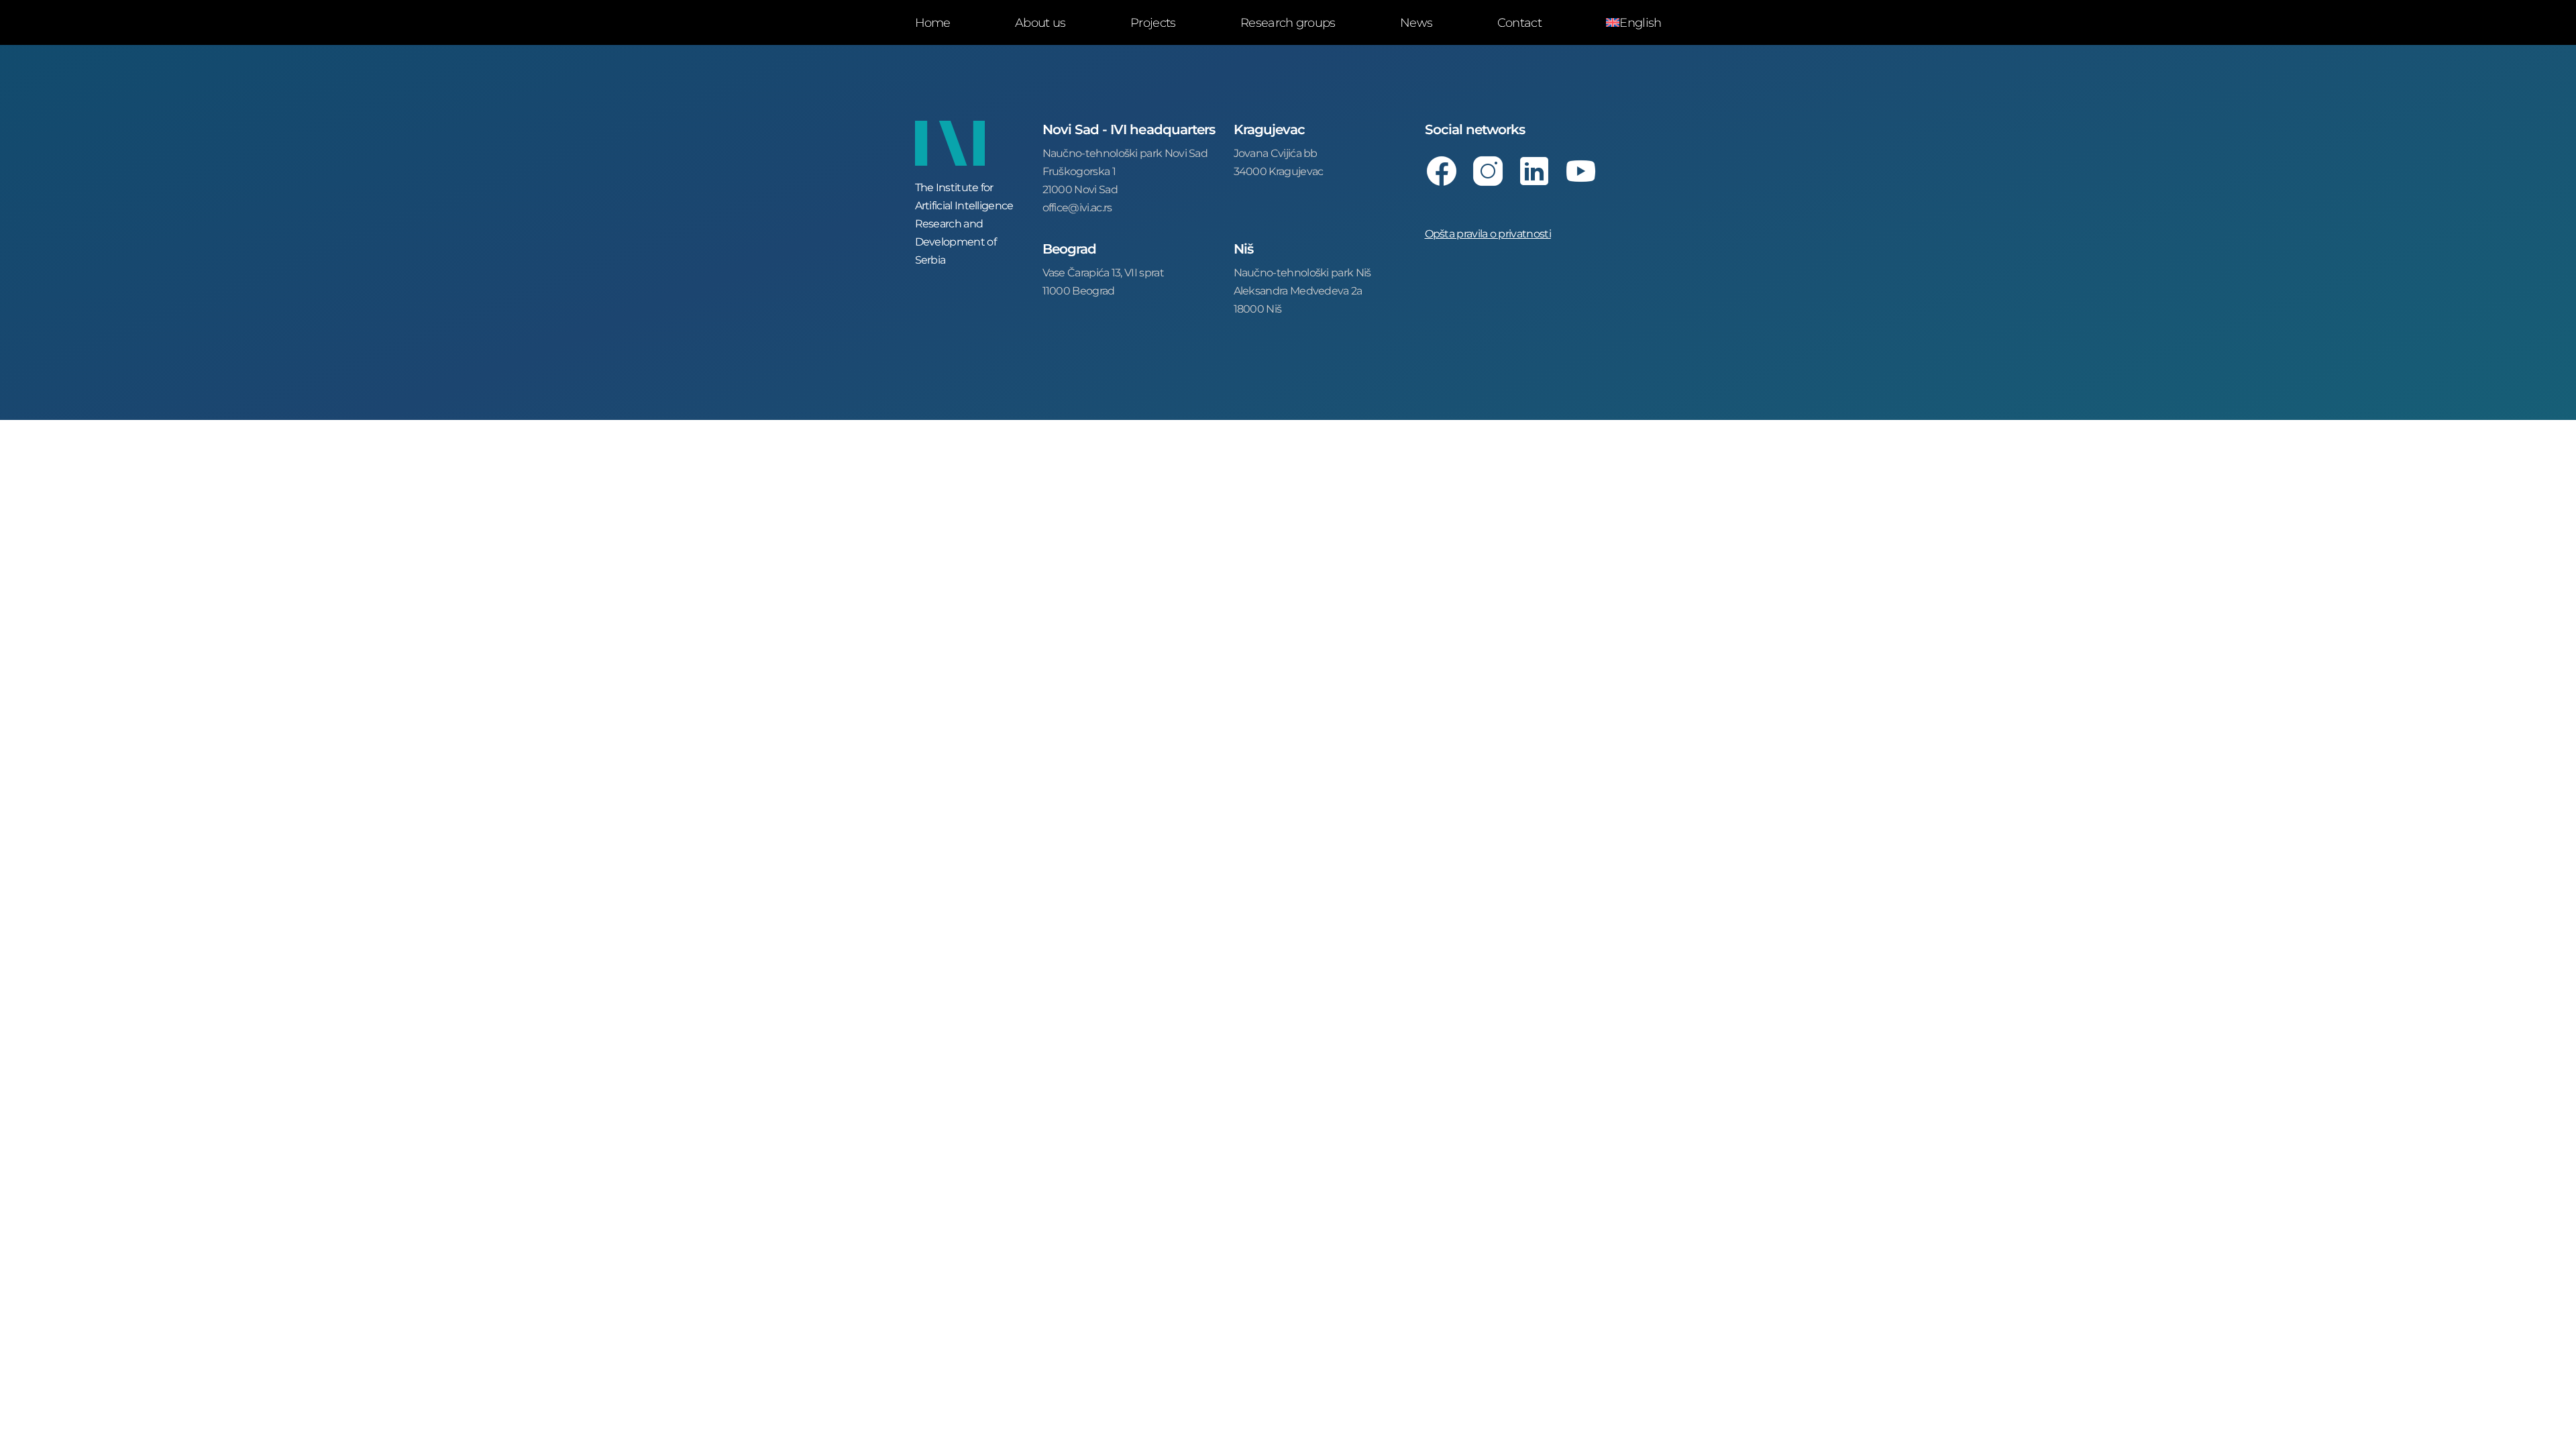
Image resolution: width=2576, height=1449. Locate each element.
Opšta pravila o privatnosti (1488, 233)
